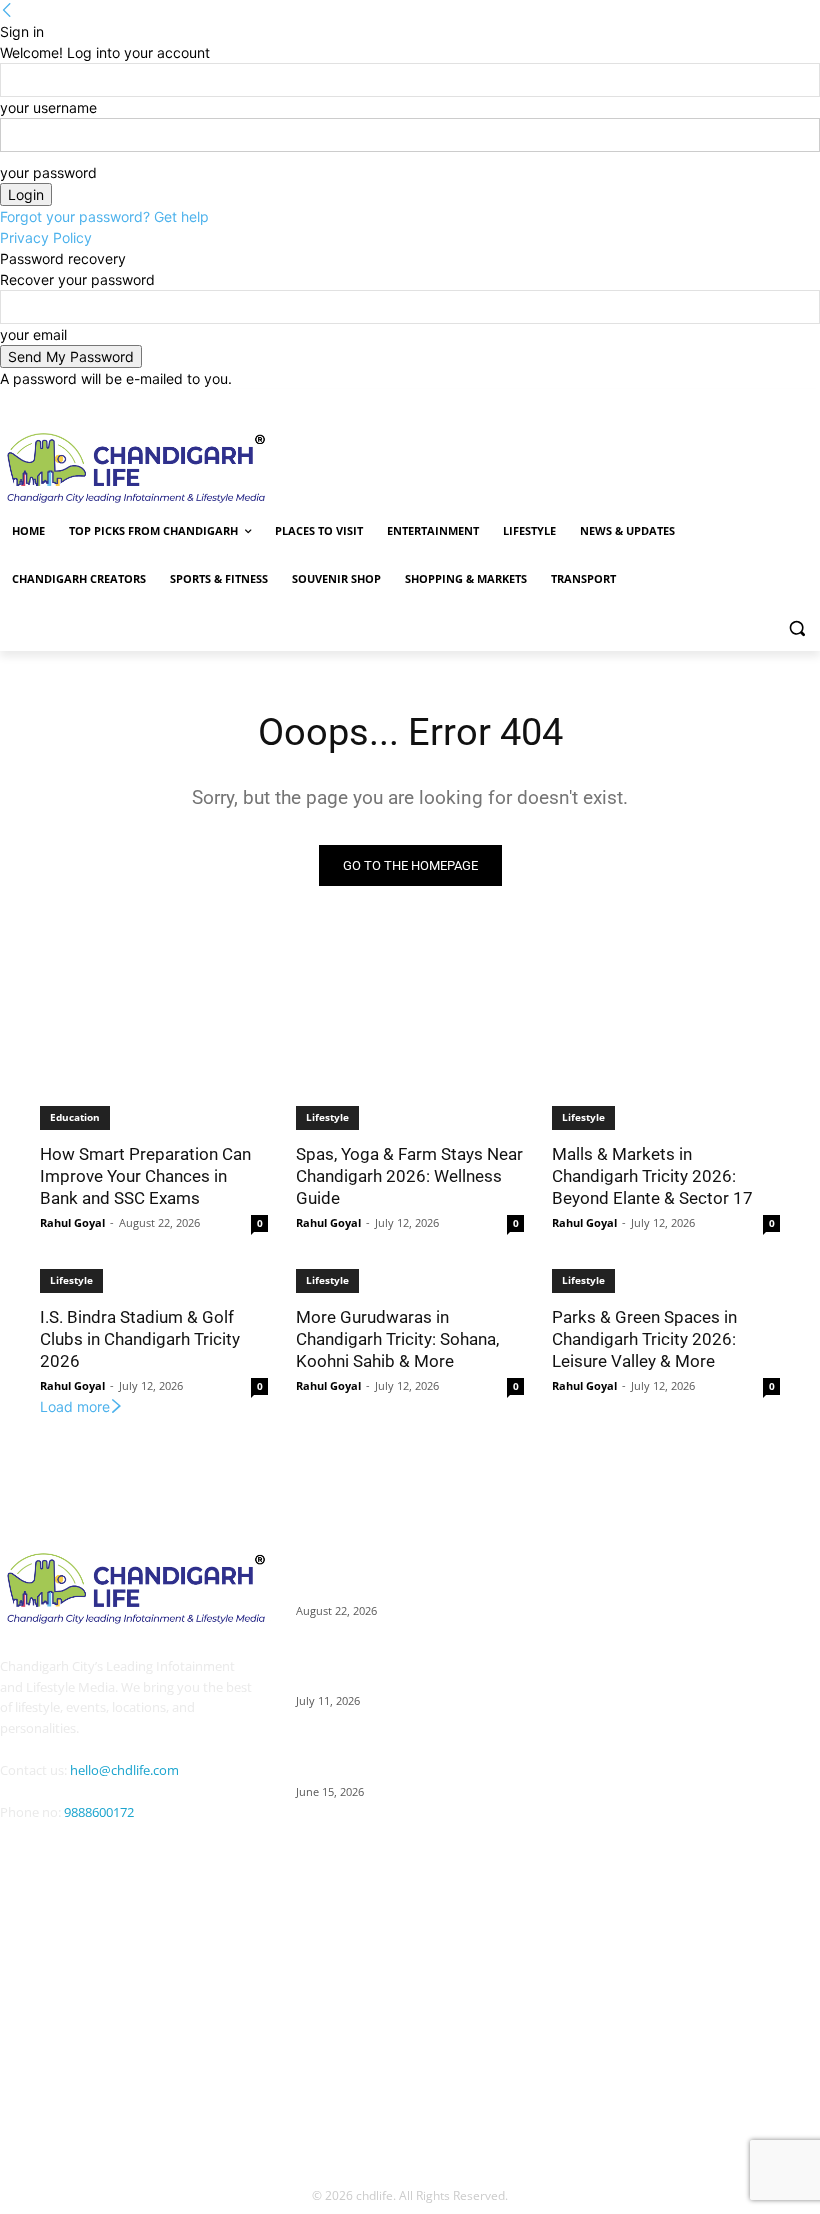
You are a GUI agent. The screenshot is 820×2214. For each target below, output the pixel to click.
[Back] (7, 10)
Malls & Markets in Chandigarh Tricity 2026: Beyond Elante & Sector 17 (652, 1176)
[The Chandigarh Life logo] (176, 468)
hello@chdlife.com (124, 1770)
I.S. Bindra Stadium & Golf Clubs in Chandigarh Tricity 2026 (140, 1339)
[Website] (794, 403)
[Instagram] (683, 403)
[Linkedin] (711, 403)
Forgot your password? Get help (104, 216)
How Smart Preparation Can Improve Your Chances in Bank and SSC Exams (145, 1176)
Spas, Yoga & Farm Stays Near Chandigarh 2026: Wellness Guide (409, 1176)
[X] (767, 403)
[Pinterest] (739, 403)
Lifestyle (327, 1117)
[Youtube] (62, 1910)
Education (75, 1117)
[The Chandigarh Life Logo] (127, 1588)
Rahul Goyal (72, 1222)
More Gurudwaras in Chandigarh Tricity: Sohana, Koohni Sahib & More (397, 1339)
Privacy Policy (46, 237)
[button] (796, 627)
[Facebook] (655, 403)
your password (48, 172)
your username (48, 107)
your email (33, 334)
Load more (75, 1406)
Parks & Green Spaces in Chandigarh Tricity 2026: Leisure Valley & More (644, 1339)
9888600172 (99, 1812)
